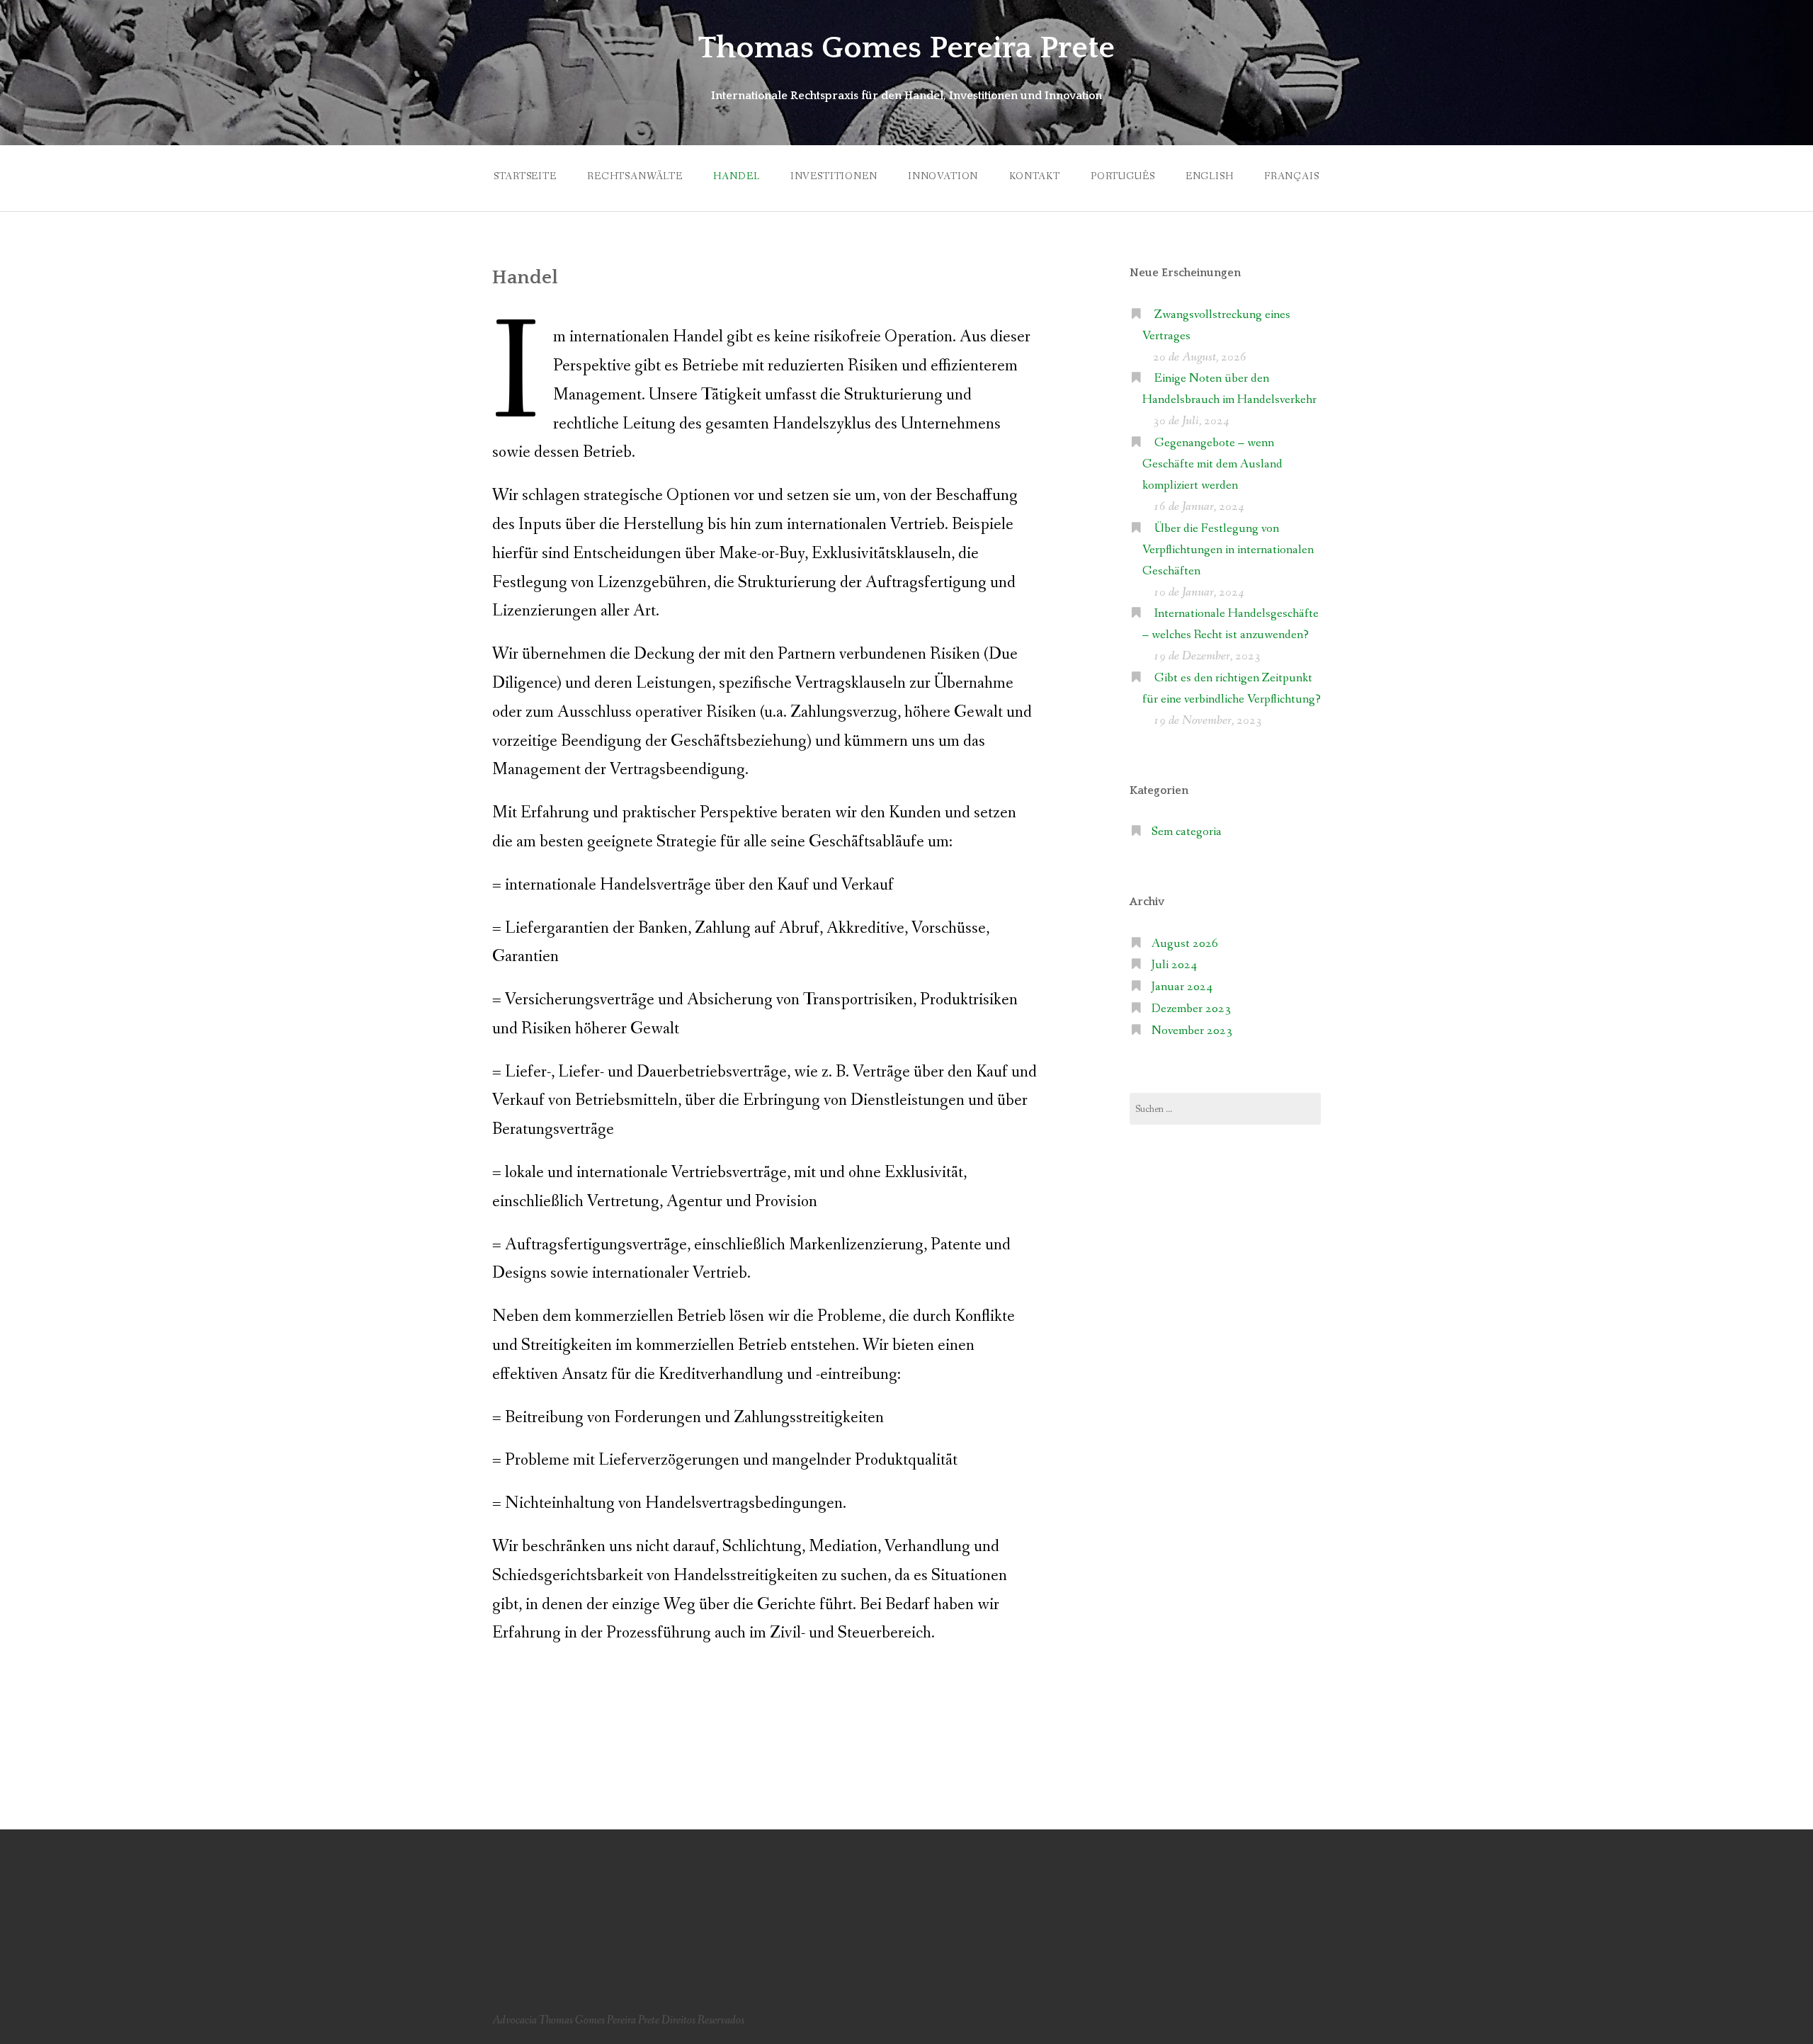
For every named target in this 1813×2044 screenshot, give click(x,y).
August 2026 (1185, 944)
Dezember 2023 (1191, 1009)
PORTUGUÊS (1123, 176)
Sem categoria (1187, 832)
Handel (736, 176)
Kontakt (1035, 176)
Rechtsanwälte (635, 176)
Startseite (525, 176)
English (1210, 176)
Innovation (943, 176)
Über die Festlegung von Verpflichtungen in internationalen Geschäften (1228, 550)
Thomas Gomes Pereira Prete (906, 48)
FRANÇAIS (1292, 176)
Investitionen (834, 176)
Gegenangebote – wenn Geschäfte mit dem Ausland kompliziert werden (1212, 464)
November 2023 (1192, 1031)
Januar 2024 (1182, 987)
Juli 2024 (1174, 965)
